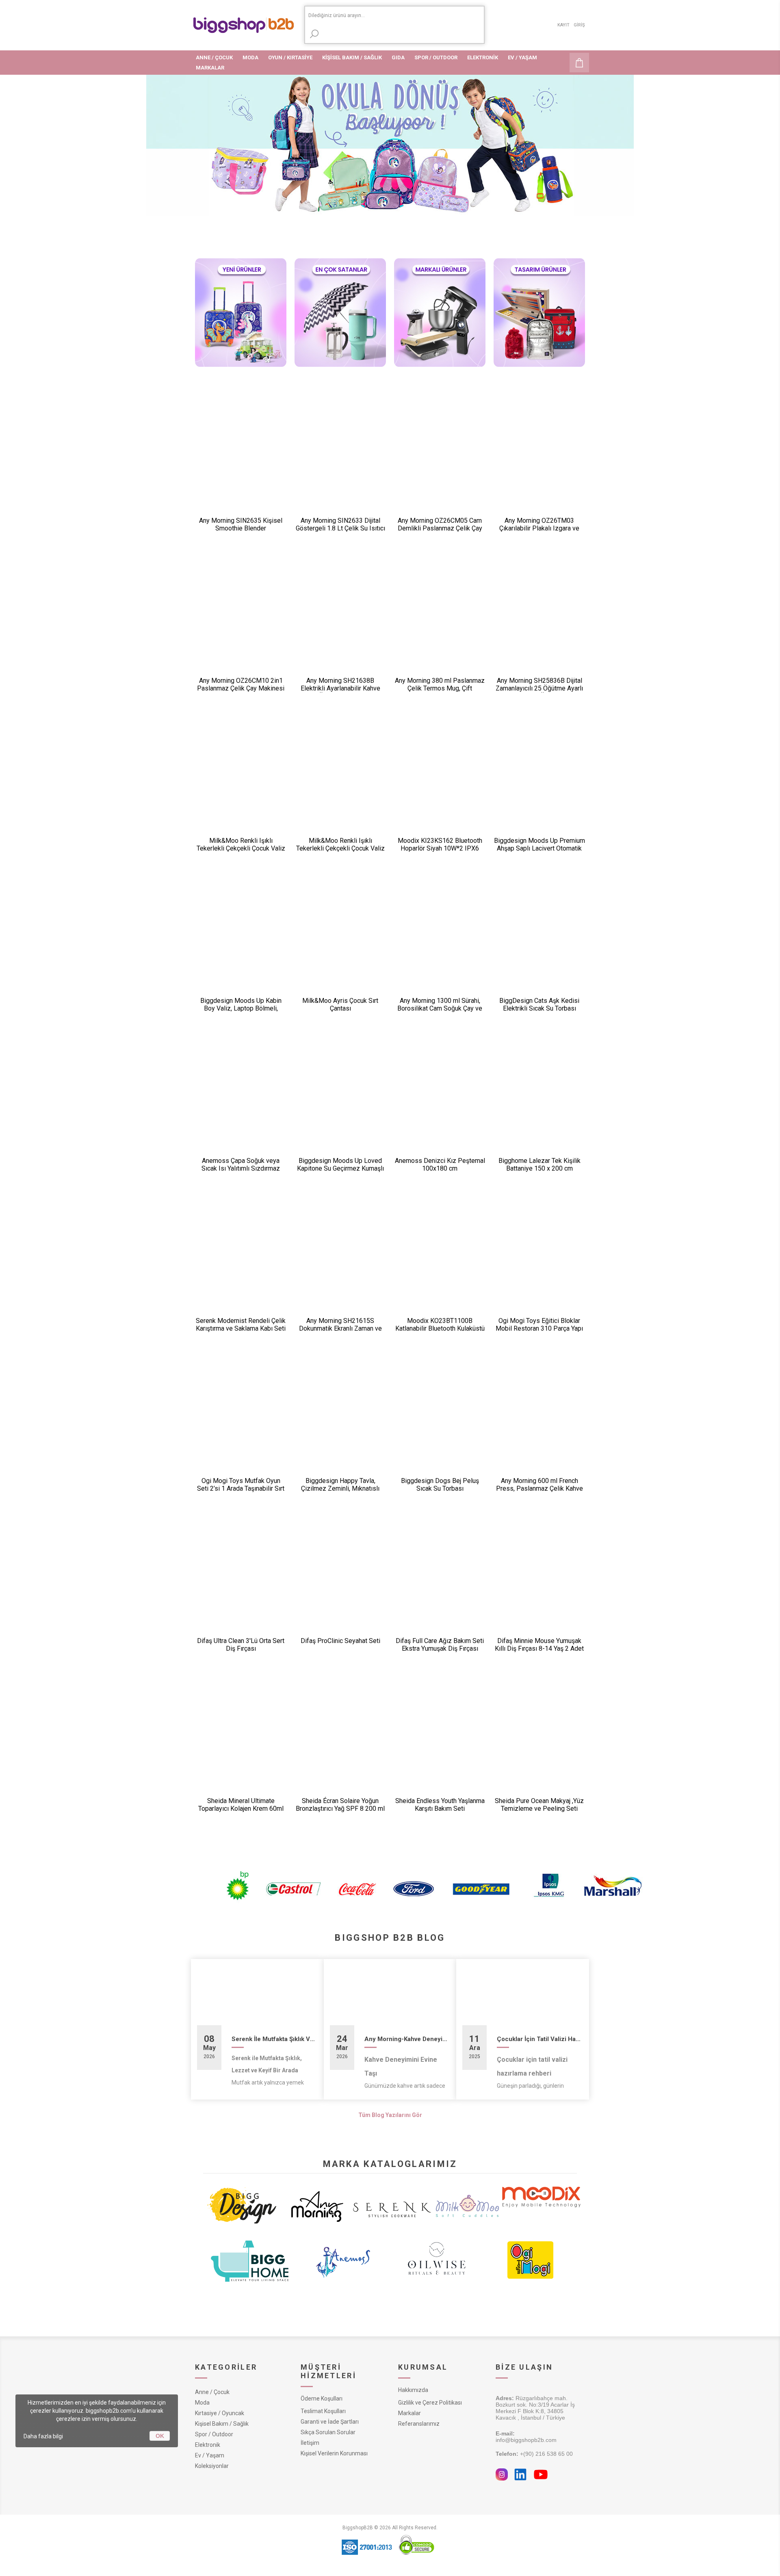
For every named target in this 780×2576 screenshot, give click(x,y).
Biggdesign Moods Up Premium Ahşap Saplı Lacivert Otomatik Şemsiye (539, 848)
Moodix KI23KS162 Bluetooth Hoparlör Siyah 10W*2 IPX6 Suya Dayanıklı (440, 848)
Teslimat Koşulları (323, 2411)
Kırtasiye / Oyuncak (220, 2413)
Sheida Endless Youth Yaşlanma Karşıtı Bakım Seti (440, 1805)
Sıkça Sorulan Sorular (328, 2432)
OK (160, 2436)
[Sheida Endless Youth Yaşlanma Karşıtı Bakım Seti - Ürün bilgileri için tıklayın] (440, 1743)
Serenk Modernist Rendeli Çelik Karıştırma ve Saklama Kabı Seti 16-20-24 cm (241, 1328)
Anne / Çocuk (212, 2392)
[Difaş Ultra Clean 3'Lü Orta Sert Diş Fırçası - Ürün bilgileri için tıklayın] (241, 1583)
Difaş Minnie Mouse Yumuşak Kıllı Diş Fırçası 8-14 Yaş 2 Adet (539, 1645)
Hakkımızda (413, 2390)
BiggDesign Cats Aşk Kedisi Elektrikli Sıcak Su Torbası (539, 1004)
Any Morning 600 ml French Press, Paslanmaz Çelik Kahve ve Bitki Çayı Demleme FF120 (539, 1488)
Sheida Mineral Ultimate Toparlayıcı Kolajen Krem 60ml (241, 1805)
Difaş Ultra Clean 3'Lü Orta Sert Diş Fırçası (241, 1645)
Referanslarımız (419, 2424)
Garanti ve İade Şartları (330, 2422)
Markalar (409, 2413)
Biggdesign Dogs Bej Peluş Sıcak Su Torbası (440, 1485)
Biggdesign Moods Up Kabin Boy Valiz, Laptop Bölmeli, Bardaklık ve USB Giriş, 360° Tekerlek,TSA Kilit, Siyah (241, 1012)
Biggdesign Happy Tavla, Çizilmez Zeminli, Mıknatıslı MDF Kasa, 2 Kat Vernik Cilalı (340, 1488)
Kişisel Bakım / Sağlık (222, 2424)
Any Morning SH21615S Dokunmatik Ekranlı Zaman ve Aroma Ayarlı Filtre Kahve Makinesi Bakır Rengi (340, 1332)
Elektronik (208, 2445)
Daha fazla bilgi (43, 2436)
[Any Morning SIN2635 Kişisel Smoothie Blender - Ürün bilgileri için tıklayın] (241, 463)
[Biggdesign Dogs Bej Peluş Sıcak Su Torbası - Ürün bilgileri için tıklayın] (440, 1423)
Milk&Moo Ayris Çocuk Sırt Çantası (340, 1004)
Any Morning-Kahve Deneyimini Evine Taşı (407, 2039)
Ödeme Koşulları (322, 2398)
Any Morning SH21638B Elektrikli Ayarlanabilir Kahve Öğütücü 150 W (340, 688)
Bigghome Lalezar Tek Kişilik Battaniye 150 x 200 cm (539, 1165)
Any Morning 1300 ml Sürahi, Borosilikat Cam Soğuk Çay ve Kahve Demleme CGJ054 (440, 1008)
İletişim (310, 2443)
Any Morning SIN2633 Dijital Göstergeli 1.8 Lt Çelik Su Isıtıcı (340, 524)
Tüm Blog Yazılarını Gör (390, 2115)
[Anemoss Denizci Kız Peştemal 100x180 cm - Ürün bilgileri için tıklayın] (440, 1103)
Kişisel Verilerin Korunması (334, 2453)
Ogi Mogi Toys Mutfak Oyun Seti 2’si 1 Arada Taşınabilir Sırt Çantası (241, 1488)
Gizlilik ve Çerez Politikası (430, 2403)
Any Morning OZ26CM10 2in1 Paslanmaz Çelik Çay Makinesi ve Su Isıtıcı (241, 688)
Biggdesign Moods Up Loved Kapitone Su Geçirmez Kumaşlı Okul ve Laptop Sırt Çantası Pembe (340, 1172)
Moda (202, 2403)
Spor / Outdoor (214, 2434)
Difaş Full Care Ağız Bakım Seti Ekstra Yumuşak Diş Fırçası (440, 1645)
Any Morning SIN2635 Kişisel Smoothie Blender (241, 524)
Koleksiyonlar (212, 2466)
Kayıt (563, 25)
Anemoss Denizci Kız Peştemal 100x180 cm (440, 1165)
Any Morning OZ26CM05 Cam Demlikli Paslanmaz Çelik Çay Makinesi (440, 528)
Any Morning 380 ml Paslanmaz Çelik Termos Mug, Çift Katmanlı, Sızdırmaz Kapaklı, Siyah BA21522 (440, 692)
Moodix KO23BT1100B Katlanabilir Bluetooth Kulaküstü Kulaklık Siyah (440, 1328)
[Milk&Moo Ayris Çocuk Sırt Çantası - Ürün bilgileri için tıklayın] (340, 943)
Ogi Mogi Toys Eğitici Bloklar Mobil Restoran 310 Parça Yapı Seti (539, 1328)
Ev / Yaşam (210, 2455)
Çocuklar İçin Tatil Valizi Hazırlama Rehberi (540, 2039)
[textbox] (394, 16)
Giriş (579, 25)
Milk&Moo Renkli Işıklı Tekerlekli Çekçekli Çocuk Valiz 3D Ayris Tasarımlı (241, 848)
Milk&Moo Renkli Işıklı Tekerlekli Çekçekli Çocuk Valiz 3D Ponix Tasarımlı (340, 848)
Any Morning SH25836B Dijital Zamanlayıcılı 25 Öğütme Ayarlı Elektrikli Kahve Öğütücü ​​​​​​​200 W (539, 688)
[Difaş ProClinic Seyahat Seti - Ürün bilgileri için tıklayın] (340, 1583)
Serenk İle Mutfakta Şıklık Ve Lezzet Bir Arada (275, 2039)
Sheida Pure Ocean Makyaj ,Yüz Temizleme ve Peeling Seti (539, 1805)
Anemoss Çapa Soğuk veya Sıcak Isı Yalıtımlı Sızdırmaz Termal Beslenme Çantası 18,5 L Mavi (241, 1172)
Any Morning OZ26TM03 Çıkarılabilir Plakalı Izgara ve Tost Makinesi (539, 528)
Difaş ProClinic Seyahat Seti (340, 1641)
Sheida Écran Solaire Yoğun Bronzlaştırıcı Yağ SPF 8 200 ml (340, 1805)
